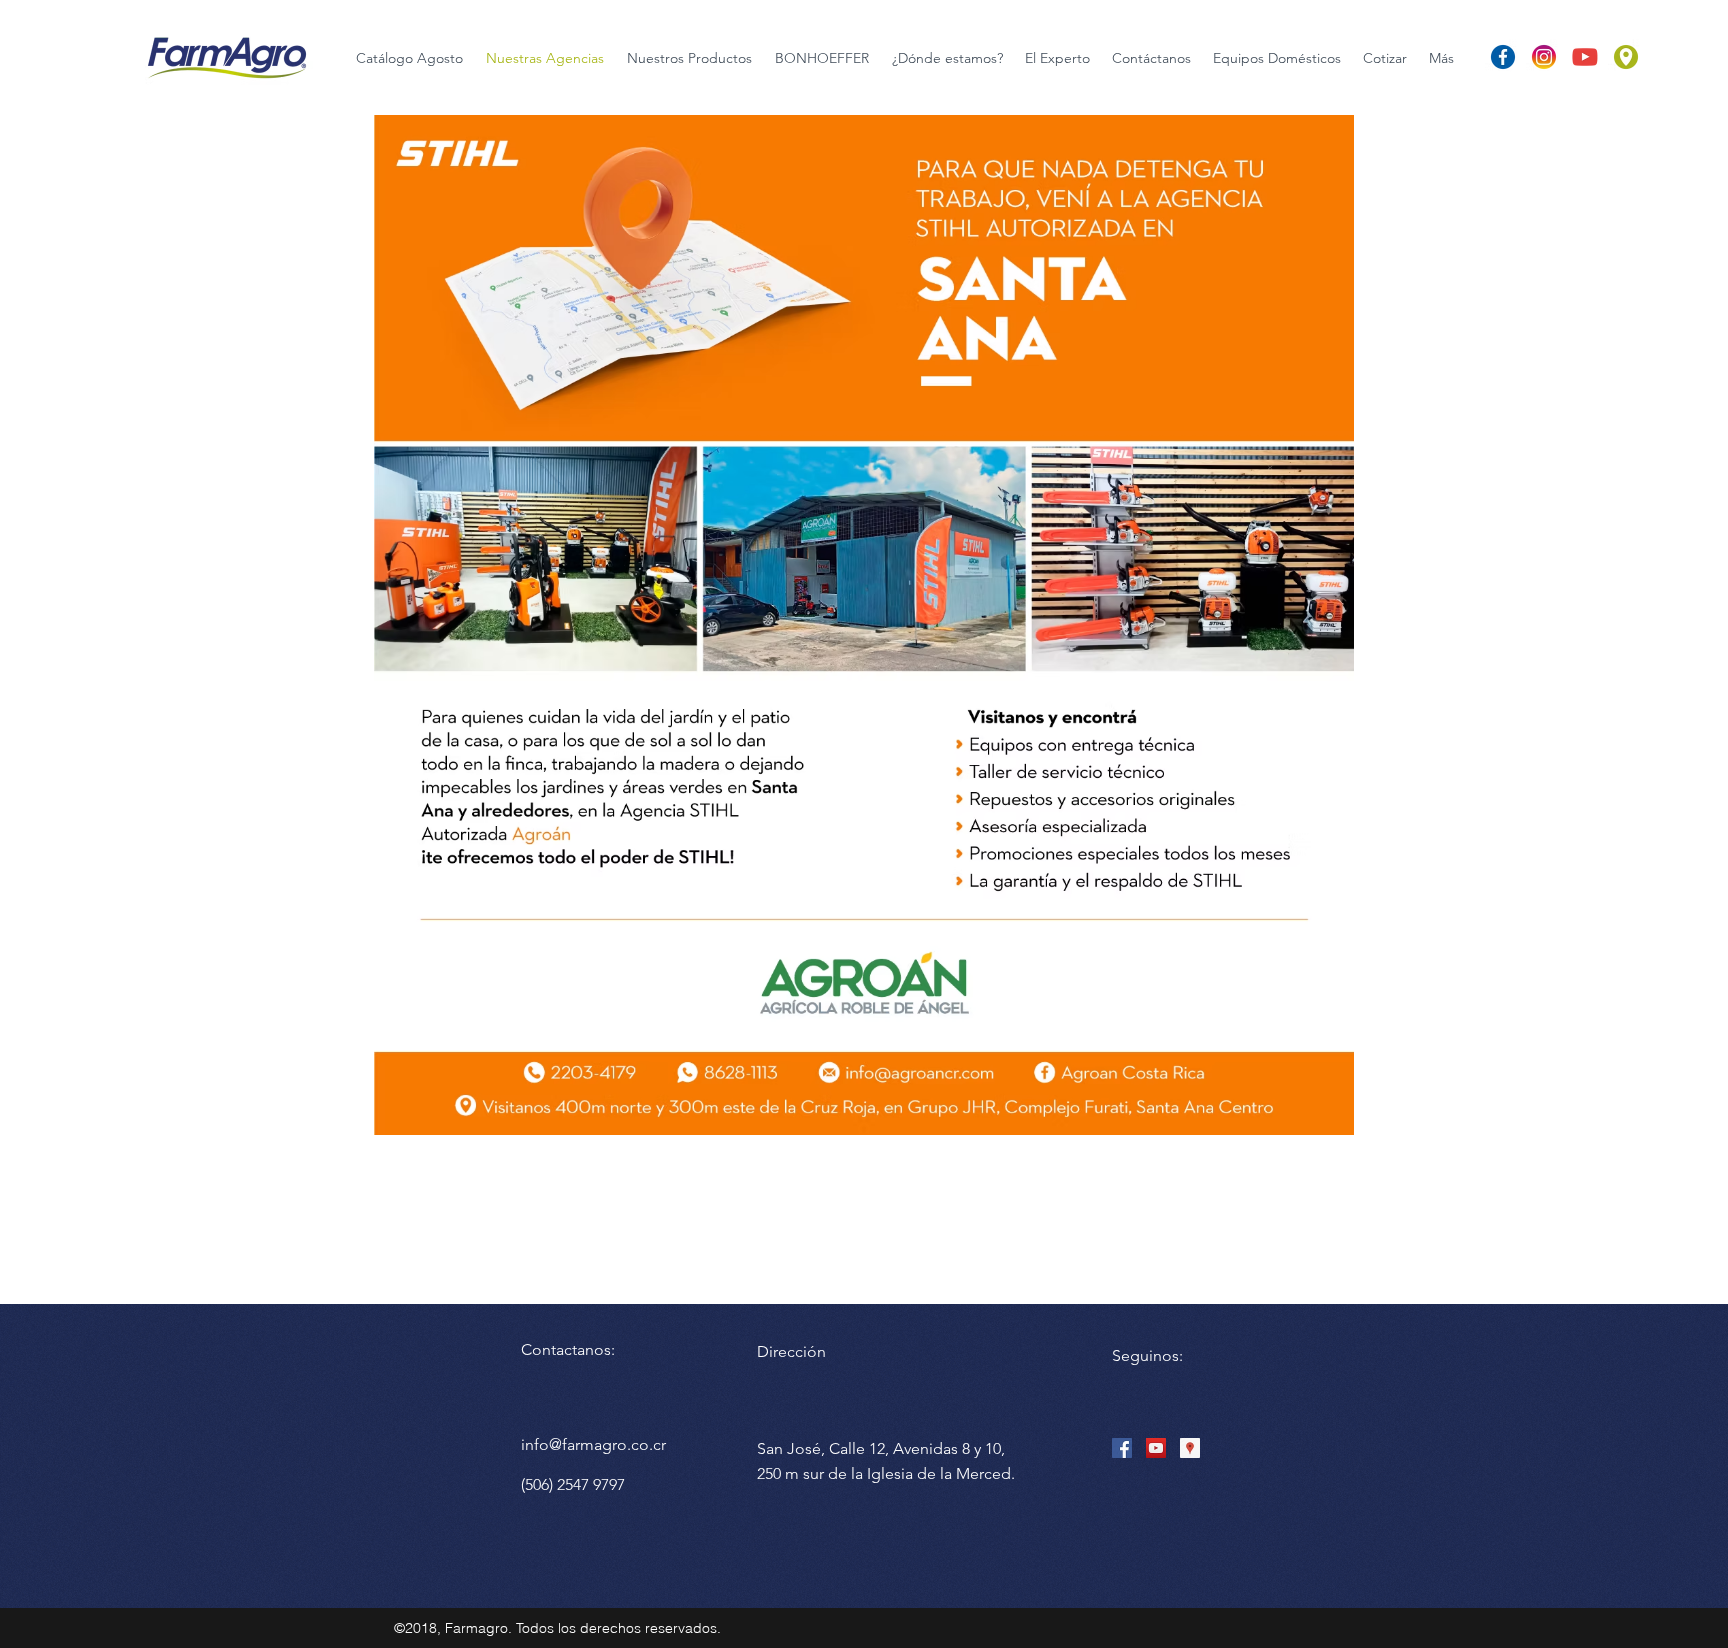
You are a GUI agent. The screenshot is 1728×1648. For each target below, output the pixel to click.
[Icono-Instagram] (1544, 57)
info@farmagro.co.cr (593, 1444)
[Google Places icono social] (1190, 1448)
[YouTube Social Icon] (1156, 1448)
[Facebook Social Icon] (1122, 1448)
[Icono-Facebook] (1503, 57)
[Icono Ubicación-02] (1626, 57)
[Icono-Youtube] (1585, 57)
